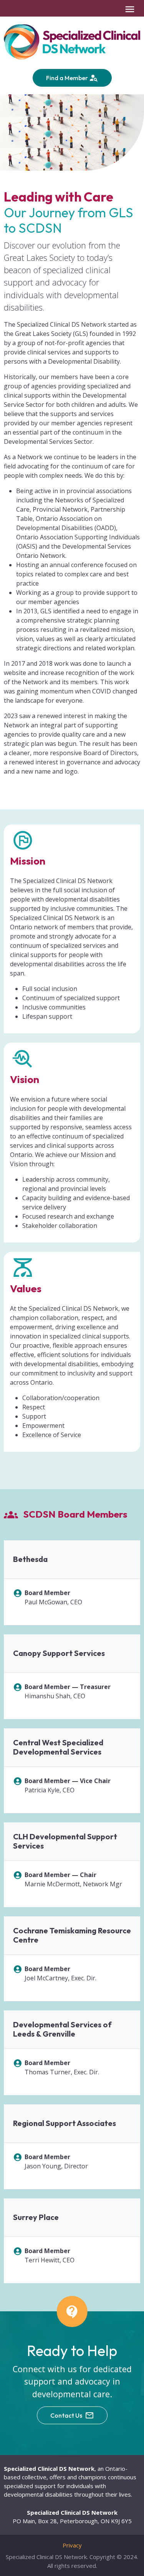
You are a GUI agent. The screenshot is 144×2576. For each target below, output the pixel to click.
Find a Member (68, 78)
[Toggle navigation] (130, 9)
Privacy (72, 2545)
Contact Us (67, 2415)
